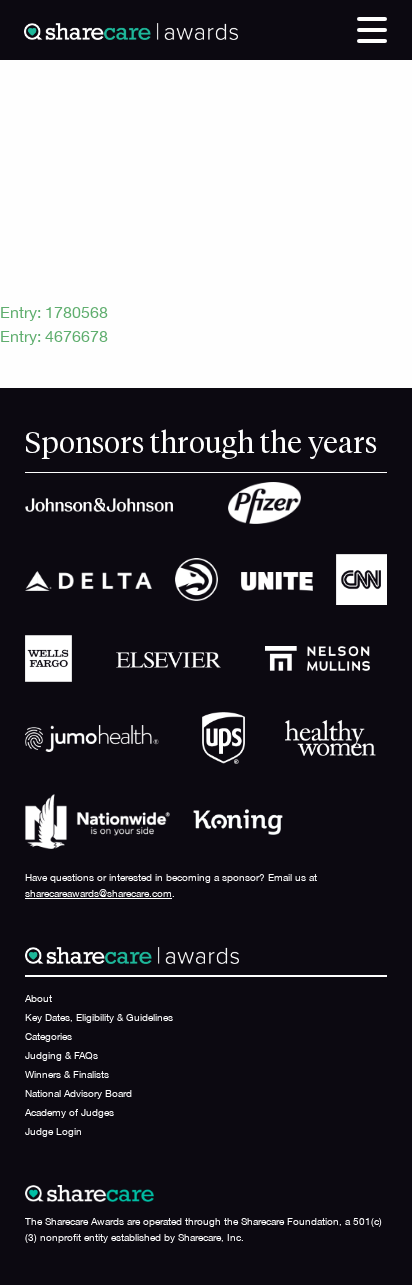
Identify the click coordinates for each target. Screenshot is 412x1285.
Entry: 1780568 (54, 312)
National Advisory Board (78, 1093)
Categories (48, 1036)
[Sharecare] (131, 30)
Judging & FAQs (61, 1055)
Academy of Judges (69, 1112)
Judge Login (53, 1131)
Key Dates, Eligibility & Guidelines (99, 1017)
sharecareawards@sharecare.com (98, 893)
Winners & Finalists (67, 1074)
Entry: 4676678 (54, 336)
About (38, 998)
